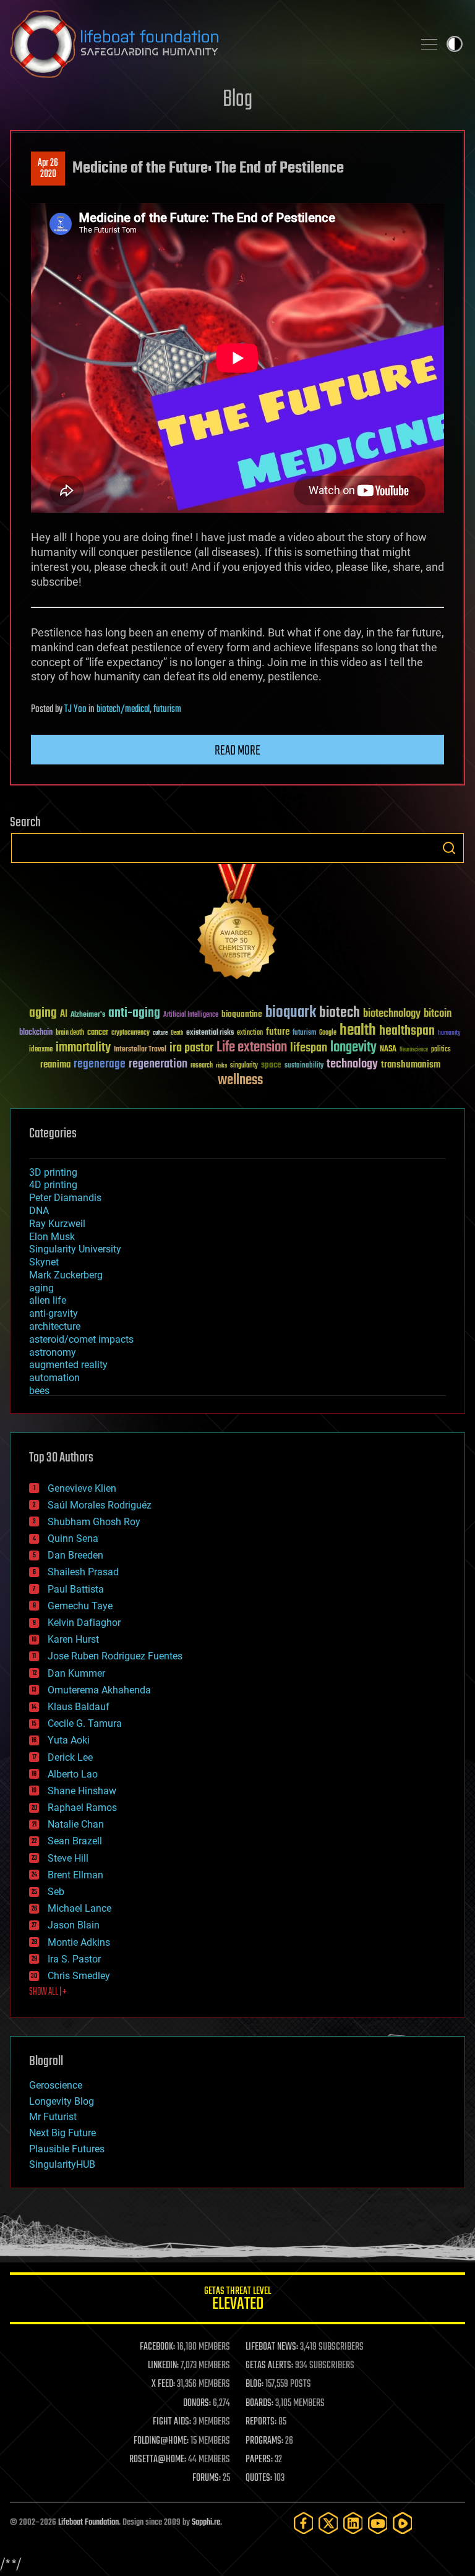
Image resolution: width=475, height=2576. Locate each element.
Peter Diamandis (65, 1198)
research (202, 1066)
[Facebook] (304, 2523)
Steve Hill (68, 1858)
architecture (55, 1326)
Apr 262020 (48, 169)
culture (160, 1033)
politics (441, 1050)
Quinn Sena (73, 1538)
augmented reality (68, 1365)
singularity (244, 1066)
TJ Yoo (75, 709)
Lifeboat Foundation (88, 2523)
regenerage (100, 1064)
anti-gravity (53, 1313)
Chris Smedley (79, 1976)
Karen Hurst (73, 1639)
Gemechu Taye (80, 1606)
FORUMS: (207, 2478)
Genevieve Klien (82, 1488)
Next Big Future (62, 2133)
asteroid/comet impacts (81, 1339)
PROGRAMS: (264, 2441)
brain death (70, 1033)
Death (177, 1033)
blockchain (36, 1033)
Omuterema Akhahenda (99, 1690)
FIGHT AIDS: (172, 2422)
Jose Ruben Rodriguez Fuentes (115, 1656)
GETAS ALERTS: (269, 2366)
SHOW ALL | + (48, 1992)
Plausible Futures (67, 2149)
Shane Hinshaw (82, 1791)
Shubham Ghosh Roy (94, 1522)
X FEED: (163, 2384)
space (271, 1065)
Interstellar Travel (140, 1050)
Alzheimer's (88, 1015)
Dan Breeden (75, 1555)
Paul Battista (76, 1589)
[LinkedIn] (353, 2523)
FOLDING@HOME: (161, 2441)
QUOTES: (259, 2478)
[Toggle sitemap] (429, 44)
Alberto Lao (73, 1774)
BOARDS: (259, 2403)
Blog (237, 100)
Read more (237, 751)
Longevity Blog (62, 2101)
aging (43, 1013)
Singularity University (75, 1249)
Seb (56, 1892)
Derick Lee (70, 1757)
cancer (98, 1033)
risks (221, 1066)
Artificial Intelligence (191, 1015)
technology (352, 1065)
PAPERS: (259, 2460)
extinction (250, 1033)
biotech (340, 1013)
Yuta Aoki (69, 1740)
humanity (449, 1033)
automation (54, 1378)
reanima (55, 1065)
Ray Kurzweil (57, 1224)
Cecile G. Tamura (85, 1723)
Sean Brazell (75, 1841)
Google (328, 1033)
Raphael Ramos (82, 1808)
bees (39, 1391)
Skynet (44, 1262)
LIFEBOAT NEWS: (272, 2347)
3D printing (53, 1172)
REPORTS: (261, 2422)
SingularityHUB (62, 2164)
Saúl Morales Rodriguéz (100, 1505)
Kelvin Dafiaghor (84, 1623)
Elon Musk (52, 1237)
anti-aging (134, 1013)
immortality (83, 1048)
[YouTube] (378, 2523)
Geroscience (56, 2085)
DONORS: (197, 2403)
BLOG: (255, 2384)
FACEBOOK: (157, 2347)
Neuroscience (414, 1051)
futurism (167, 709)
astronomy (53, 1352)
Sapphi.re (206, 2523)
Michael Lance (79, 1908)
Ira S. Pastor (74, 1959)
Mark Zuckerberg (66, 1275)
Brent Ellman (75, 1875)
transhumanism (411, 1065)
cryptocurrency (131, 1033)
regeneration (158, 1064)
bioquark (291, 1013)
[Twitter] (328, 2523)
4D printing (53, 1185)
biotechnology (392, 1014)
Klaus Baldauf (79, 1707)
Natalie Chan (76, 1824)
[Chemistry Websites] (237, 924)
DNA (39, 1211)
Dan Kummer (76, 1673)
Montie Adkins (79, 1942)
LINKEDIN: (163, 2366)
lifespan (309, 1048)
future (278, 1032)
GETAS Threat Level (237, 2300)
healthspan (407, 1031)
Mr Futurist (53, 2117)
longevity (353, 1048)
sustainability (304, 1066)
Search (449, 848)
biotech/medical (123, 709)
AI (64, 1015)
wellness (240, 1080)
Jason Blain (74, 1925)
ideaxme (41, 1050)
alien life (48, 1300)
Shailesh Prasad (83, 1572)
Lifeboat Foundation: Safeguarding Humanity (207, 44)
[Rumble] (403, 2523)
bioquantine (242, 1014)
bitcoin (438, 1014)
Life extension (252, 1048)
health (358, 1031)
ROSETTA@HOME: (158, 2460)
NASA (388, 1050)
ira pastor (191, 1048)
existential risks (210, 1033)
